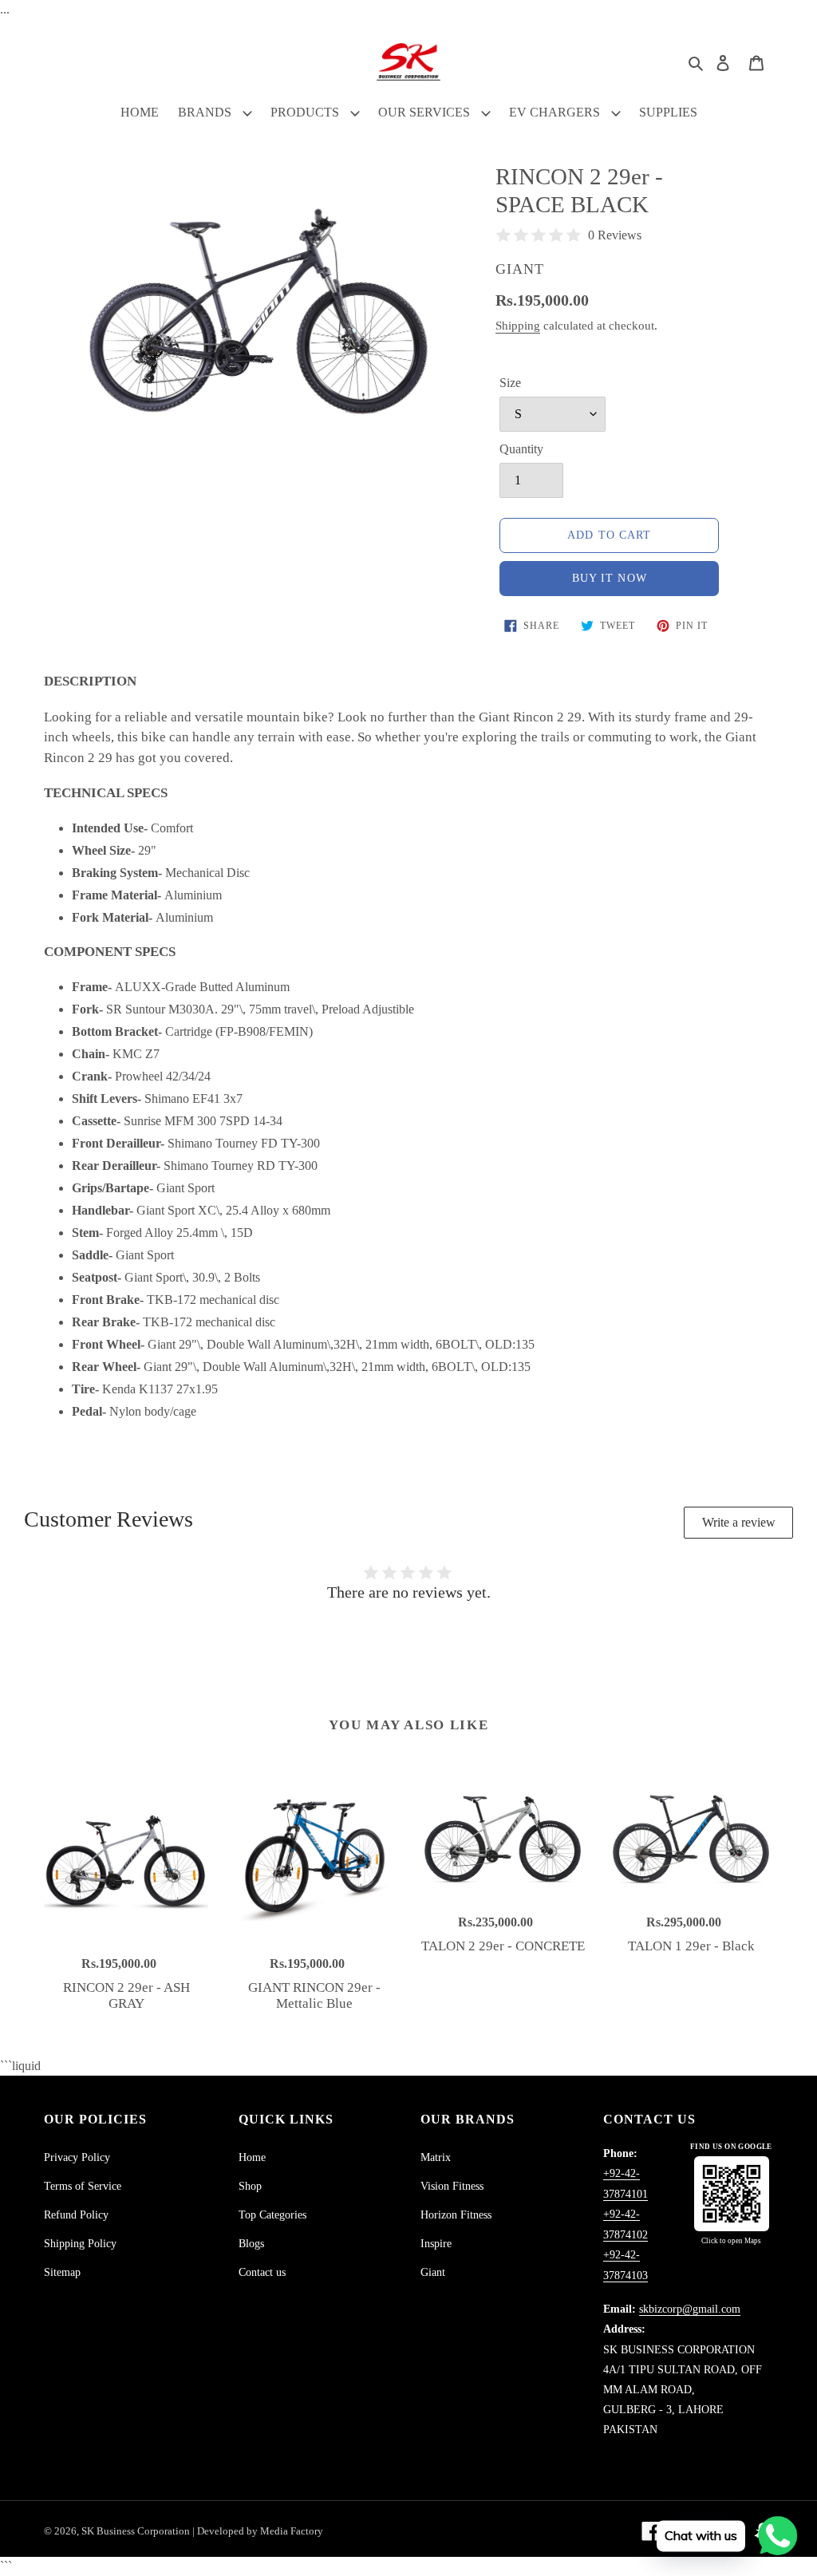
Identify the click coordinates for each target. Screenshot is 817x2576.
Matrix (436, 2157)
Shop (250, 2186)
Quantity (521, 449)
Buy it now (610, 578)
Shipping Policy (80, 2244)
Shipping (518, 326)
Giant (433, 2272)
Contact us (262, 2272)
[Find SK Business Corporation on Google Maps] (732, 2194)
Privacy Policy (77, 2157)
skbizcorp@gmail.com (690, 2309)
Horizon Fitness (456, 2215)
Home (252, 2157)
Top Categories (272, 2215)
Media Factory (292, 2531)
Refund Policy (76, 2215)
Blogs (251, 2244)
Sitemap (62, 2272)
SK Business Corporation (137, 2531)
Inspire (436, 2244)
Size (510, 383)
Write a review (739, 1522)
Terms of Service (83, 2186)
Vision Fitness (452, 2186)
